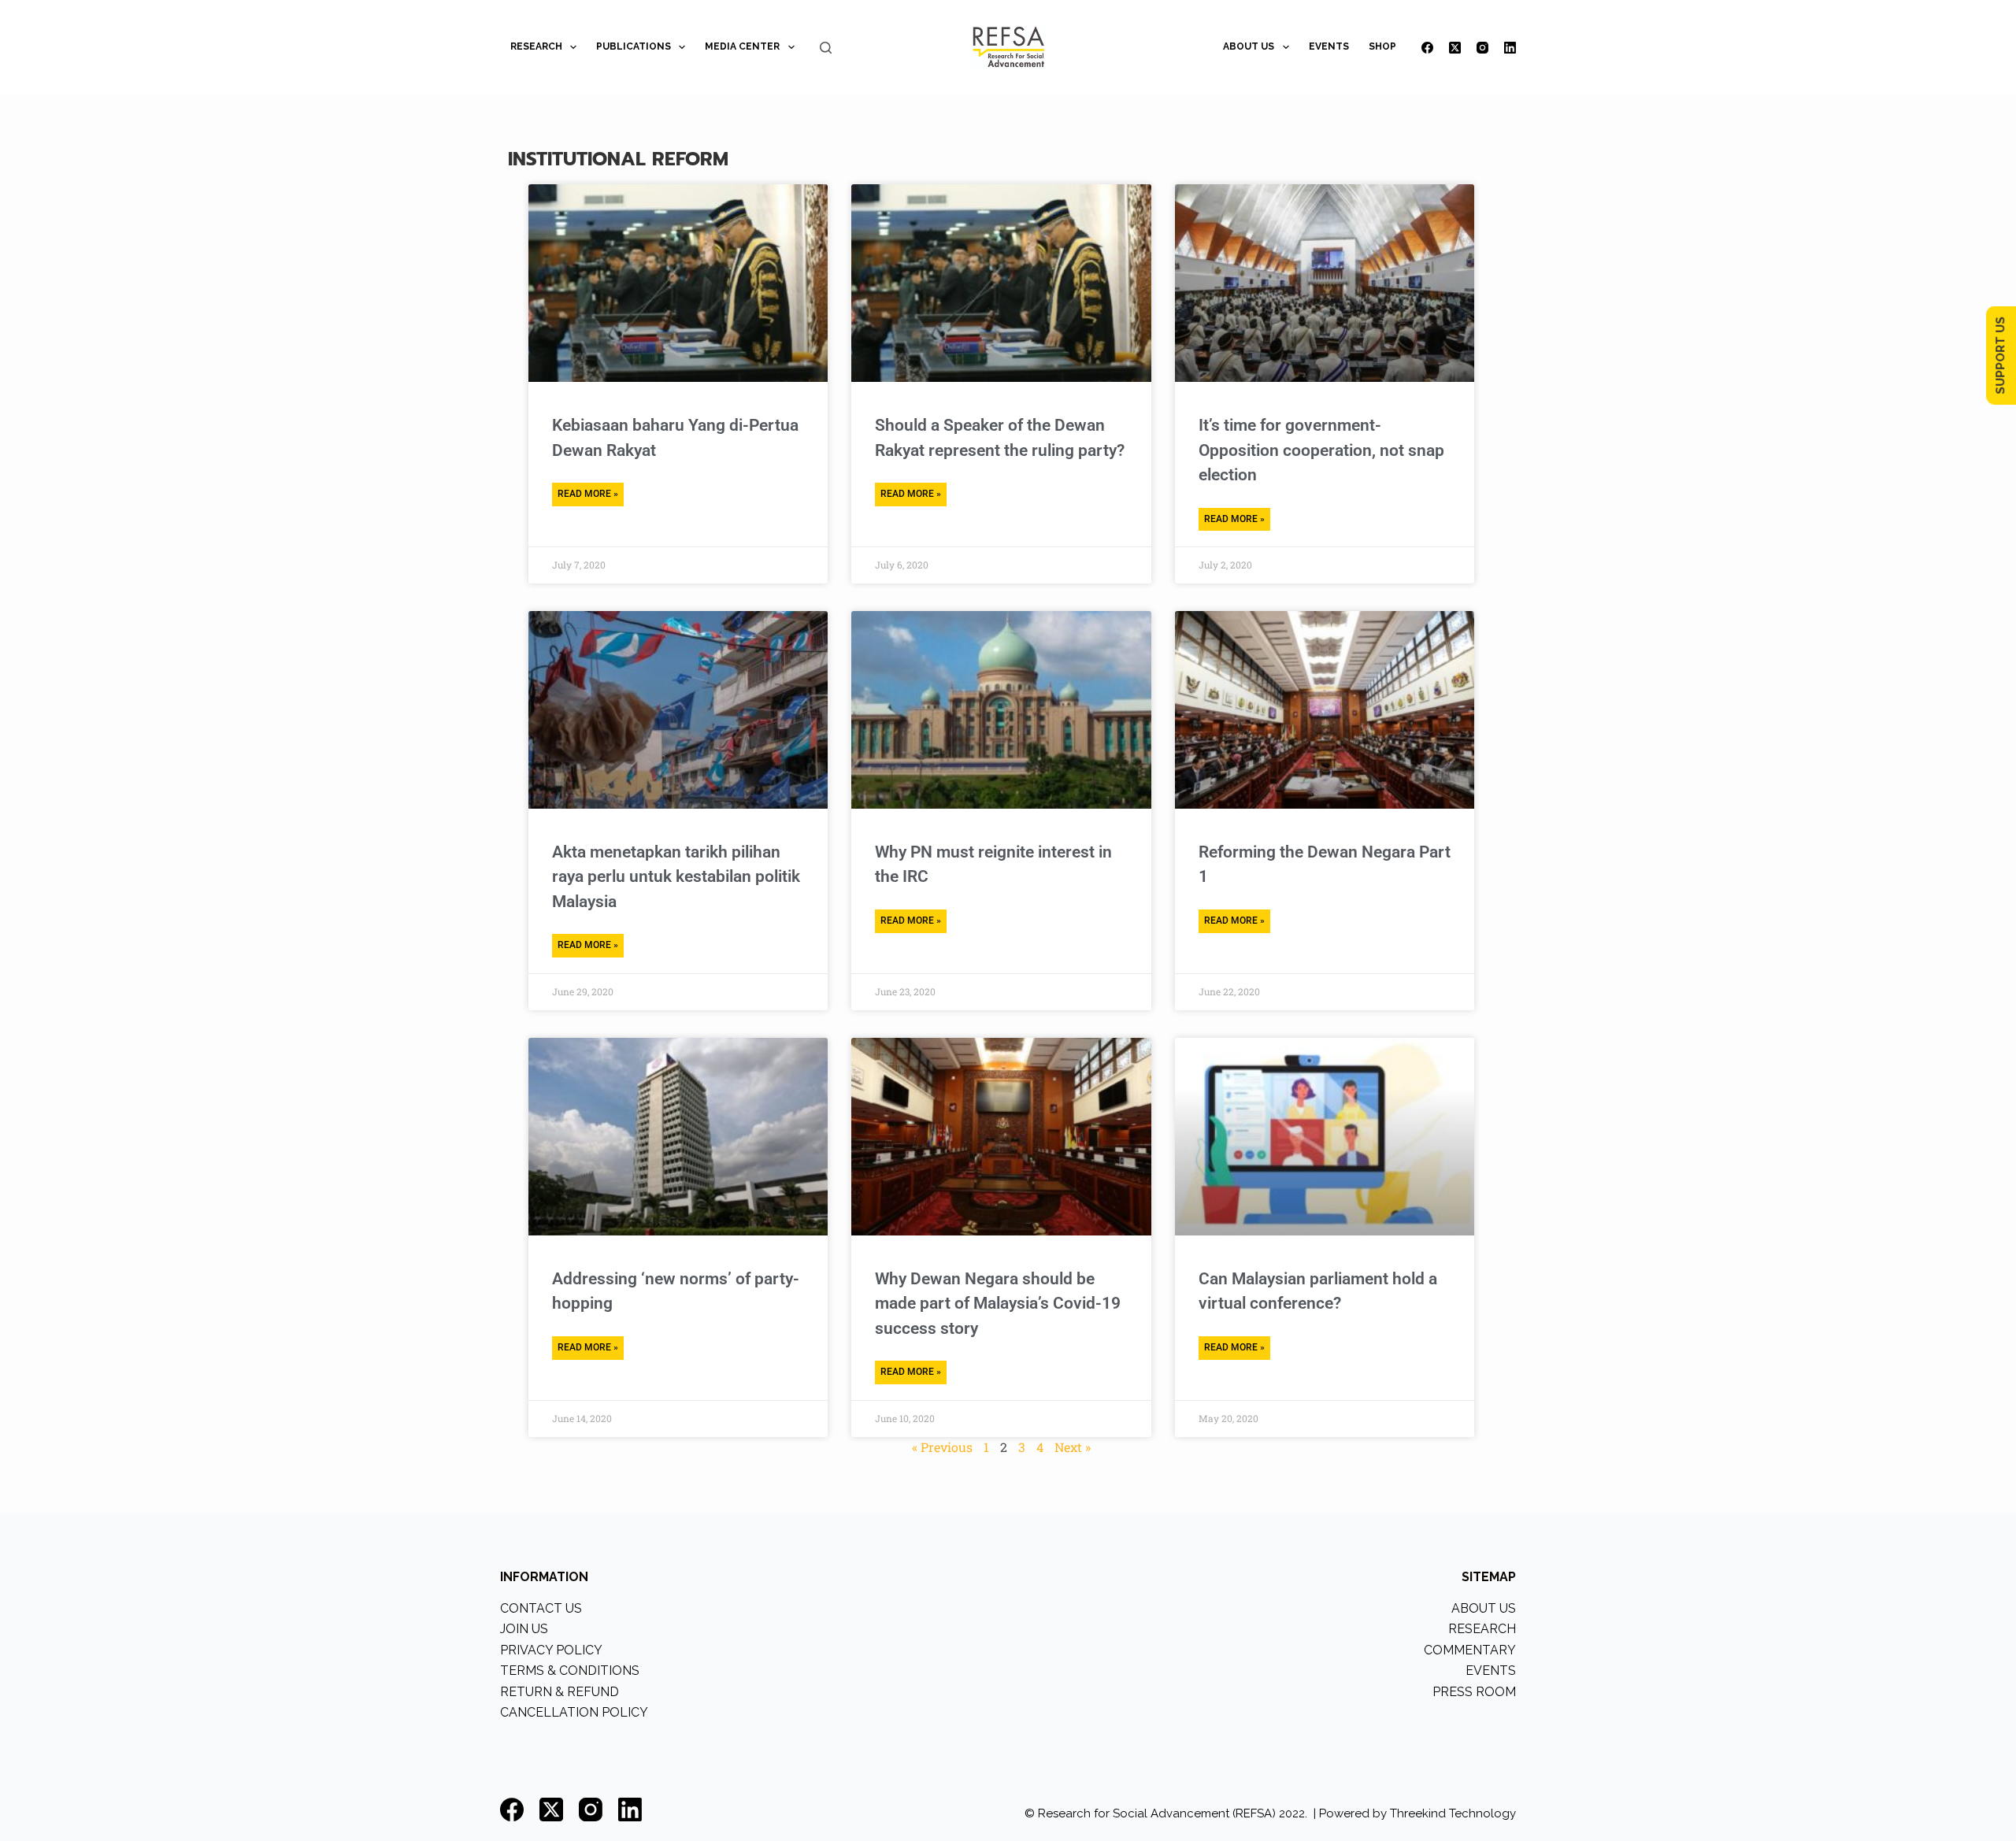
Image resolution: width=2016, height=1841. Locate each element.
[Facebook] (1427, 48)
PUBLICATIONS (634, 46)
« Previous (942, 1447)
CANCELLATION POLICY (574, 1712)
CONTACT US (541, 1608)
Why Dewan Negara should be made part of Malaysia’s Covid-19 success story (998, 1304)
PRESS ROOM (1474, 1692)
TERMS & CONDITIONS (570, 1671)
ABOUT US (1249, 46)
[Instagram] (1482, 48)
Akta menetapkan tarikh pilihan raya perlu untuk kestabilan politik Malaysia (676, 877)
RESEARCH (536, 46)
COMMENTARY (1470, 1650)
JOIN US (524, 1629)
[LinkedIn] (1510, 48)
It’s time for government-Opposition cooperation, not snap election (1321, 450)
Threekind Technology (1453, 1813)
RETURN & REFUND (560, 1692)
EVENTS (1329, 46)
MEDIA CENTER (742, 46)
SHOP (1382, 46)
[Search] (826, 48)
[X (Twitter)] (1455, 48)
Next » (1073, 1447)
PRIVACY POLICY (551, 1650)
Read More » (588, 494)
